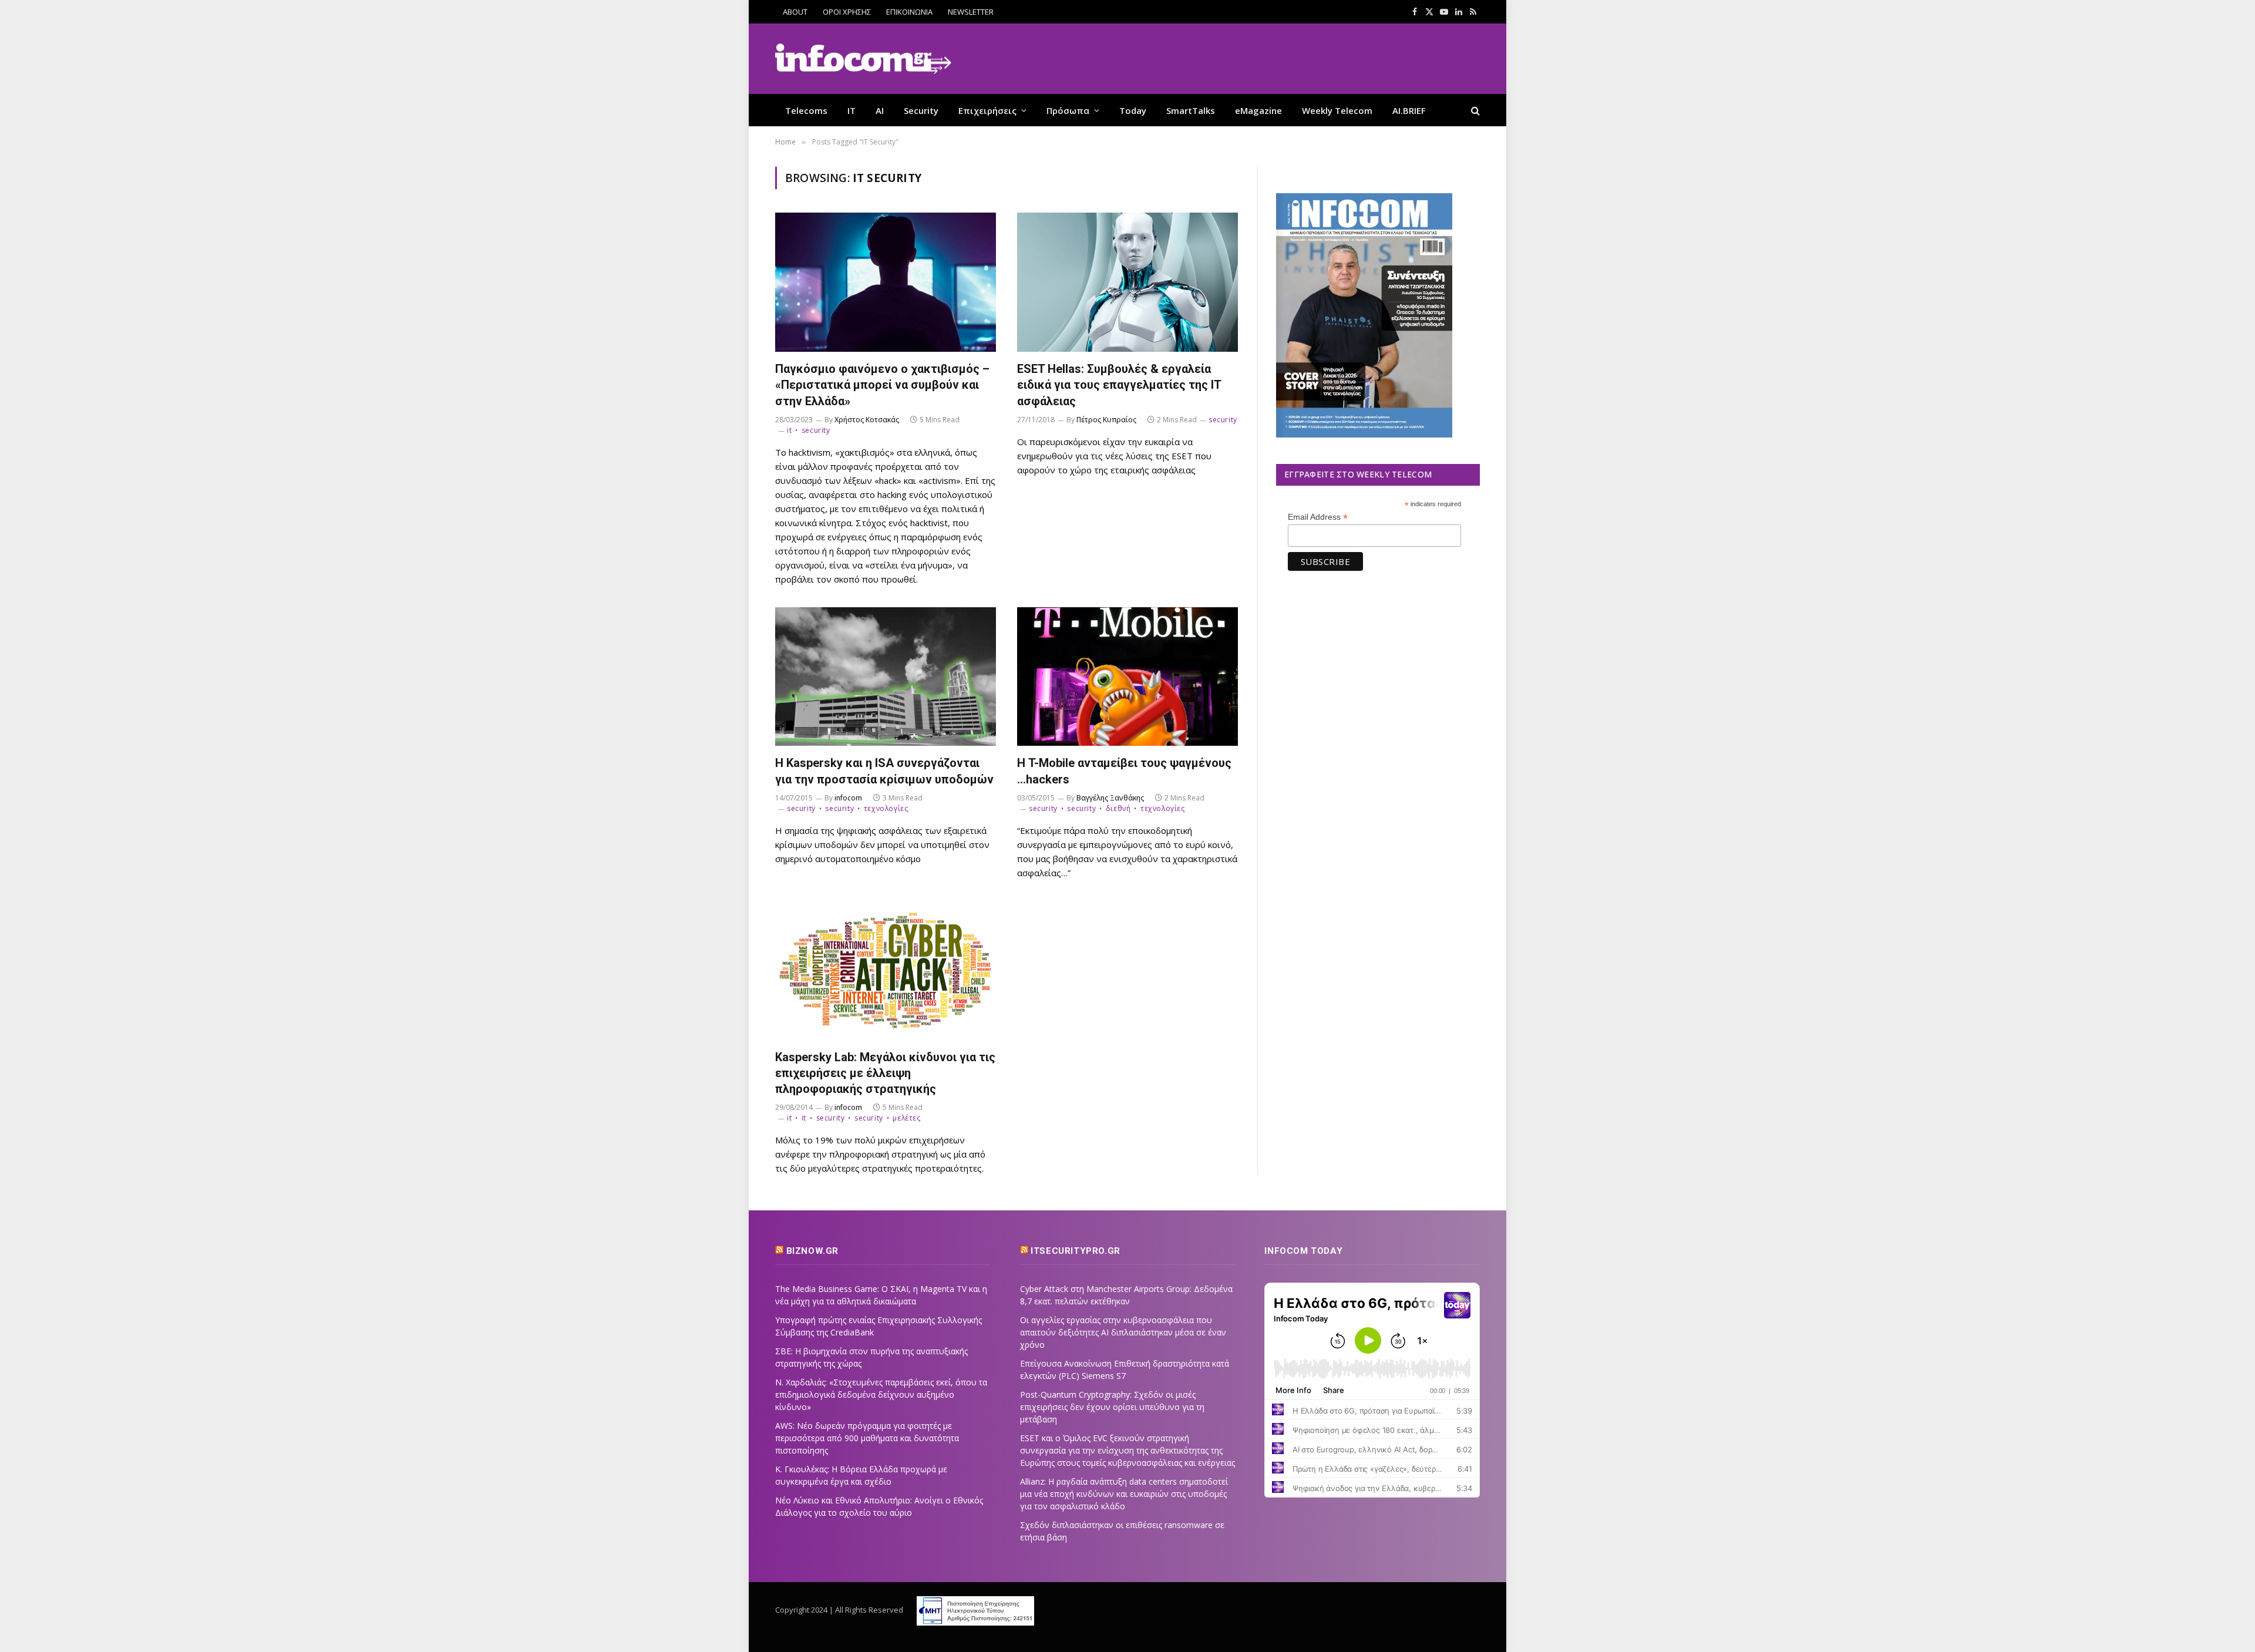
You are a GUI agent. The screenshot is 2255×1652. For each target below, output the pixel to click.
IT (851, 110)
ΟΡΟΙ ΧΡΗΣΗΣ (847, 12)
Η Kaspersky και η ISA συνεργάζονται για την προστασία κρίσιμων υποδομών (884, 771)
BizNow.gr (812, 1251)
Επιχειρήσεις (987, 110)
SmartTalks (1191, 110)
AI (880, 110)
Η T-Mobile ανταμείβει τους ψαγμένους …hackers (1124, 771)
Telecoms (806, 110)
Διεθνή (1118, 808)
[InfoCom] (863, 59)
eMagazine (1258, 110)
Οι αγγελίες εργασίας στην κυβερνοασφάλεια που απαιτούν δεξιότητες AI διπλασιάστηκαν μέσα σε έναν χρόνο (1123, 1332)
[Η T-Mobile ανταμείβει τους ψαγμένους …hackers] (1127, 677)
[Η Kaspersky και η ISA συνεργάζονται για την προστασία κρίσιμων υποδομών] (886, 677)
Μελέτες (906, 1118)
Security (921, 110)
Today (1133, 110)
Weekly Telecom (1337, 110)
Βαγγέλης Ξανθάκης (1110, 798)
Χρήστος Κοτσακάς (867, 420)
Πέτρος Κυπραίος (1106, 420)
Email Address (1318, 517)
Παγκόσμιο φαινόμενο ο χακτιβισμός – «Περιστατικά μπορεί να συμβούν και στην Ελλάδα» (882, 385)
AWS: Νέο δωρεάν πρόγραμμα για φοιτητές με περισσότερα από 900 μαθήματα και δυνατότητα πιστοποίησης (867, 1438)
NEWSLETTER (971, 12)
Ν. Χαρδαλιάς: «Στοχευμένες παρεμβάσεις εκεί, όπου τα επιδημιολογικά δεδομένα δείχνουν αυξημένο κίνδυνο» (881, 1394)
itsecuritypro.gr (1076, 1251)
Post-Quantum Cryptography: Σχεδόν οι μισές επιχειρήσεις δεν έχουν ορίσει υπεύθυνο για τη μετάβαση (1112, 1407)
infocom (848, 798)
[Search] (1474, 110)
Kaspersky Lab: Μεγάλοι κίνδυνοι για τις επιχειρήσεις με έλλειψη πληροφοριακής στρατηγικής (885, 1073)
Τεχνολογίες (886, 808)
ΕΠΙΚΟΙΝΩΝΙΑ (909, 12)
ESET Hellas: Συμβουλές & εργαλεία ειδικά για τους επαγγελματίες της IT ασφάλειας (1119, 385)
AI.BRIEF (1409, 110)
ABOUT (795, 12)
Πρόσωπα (1068, 110)
